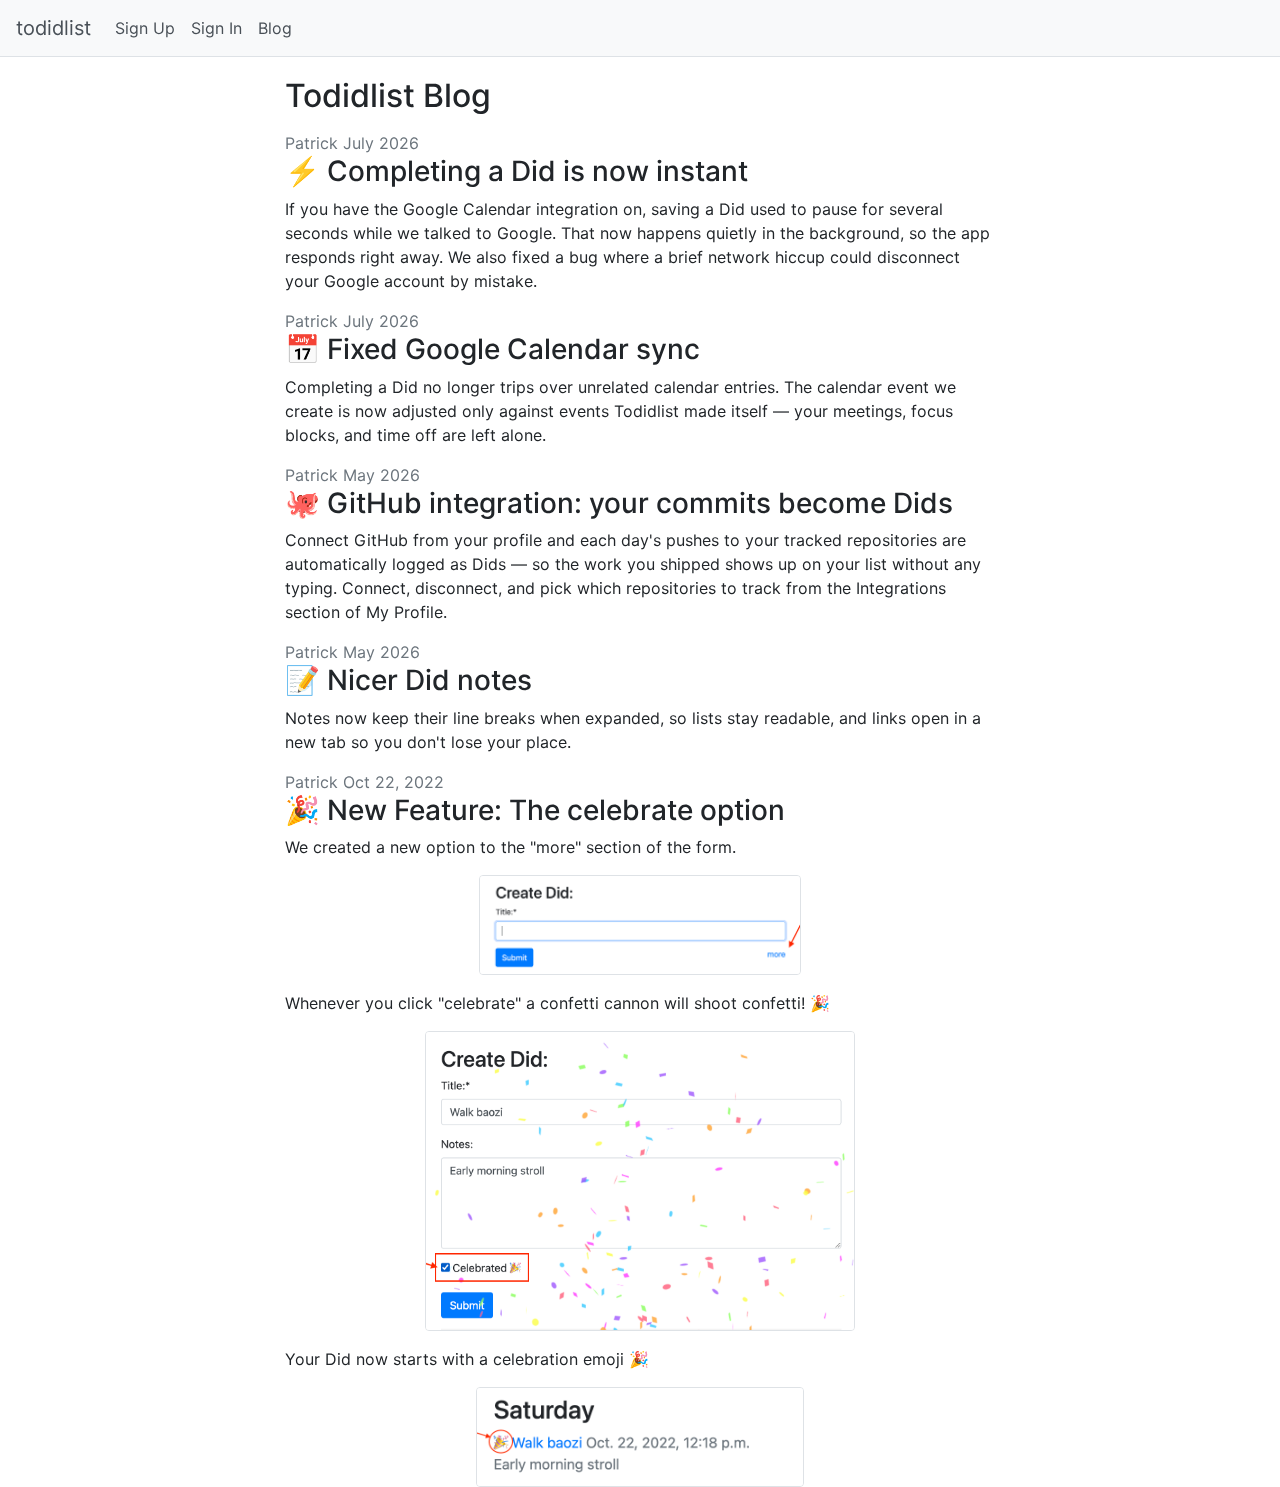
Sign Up (145, 28)
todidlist (53, 28)
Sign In (216, 28)
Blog (275, 28)
